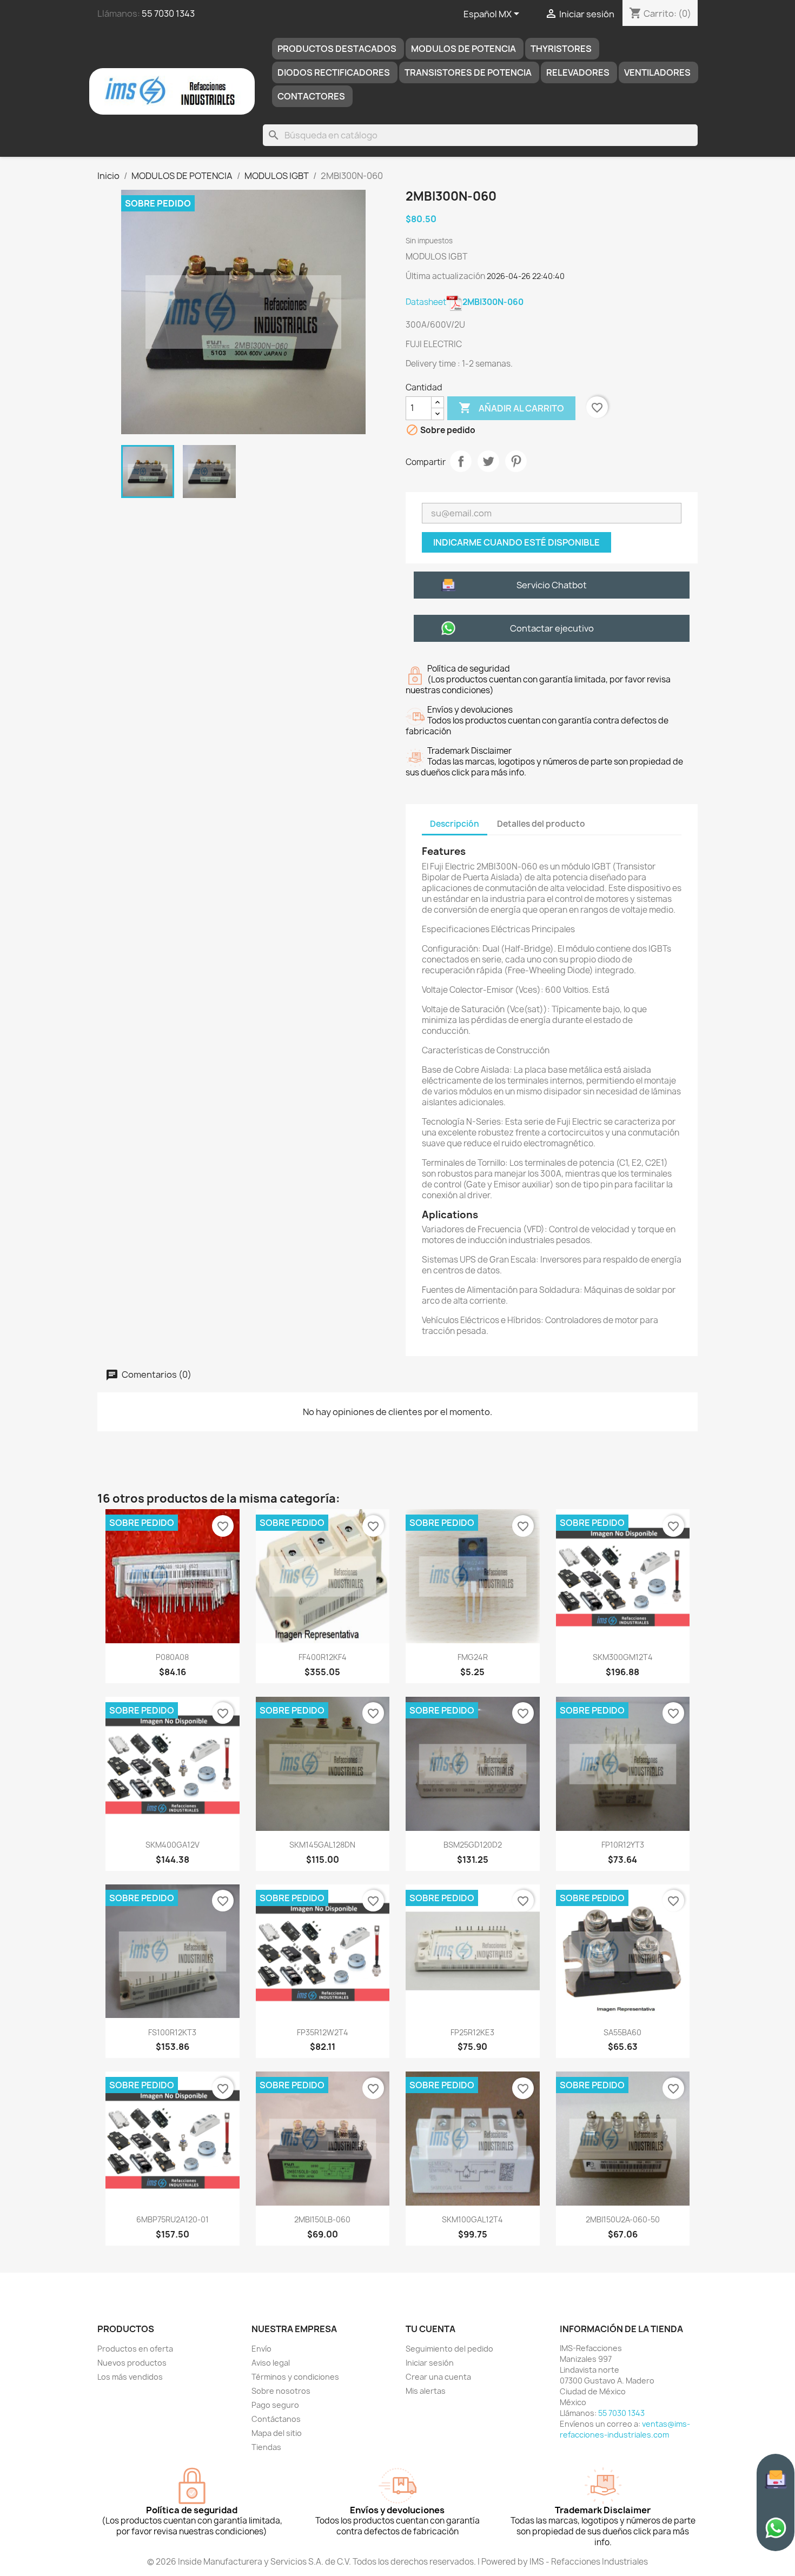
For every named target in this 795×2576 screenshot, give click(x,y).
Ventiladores (657, 72)
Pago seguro (275, 2405)
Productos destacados (337, 49)
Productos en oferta (135, 2349)
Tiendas (266, 2447)
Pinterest (516, 461)
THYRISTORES (561, 49)
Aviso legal (271, 2363)
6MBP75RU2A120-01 (173, 2219)
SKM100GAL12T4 (472, 2219)
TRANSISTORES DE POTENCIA (468, 72)
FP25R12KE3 (472, 2032)
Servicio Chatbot (552, 585)
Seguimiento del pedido (449, 2349)
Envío (261, 2349)
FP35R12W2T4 (323, 2032)
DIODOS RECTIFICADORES (334, 72)
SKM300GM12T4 (623, 1657)
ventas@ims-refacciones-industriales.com (625, 2429)
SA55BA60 (622, 2032)
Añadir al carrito (511, 408)
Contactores (311, 96)
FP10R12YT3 (623, 1845)
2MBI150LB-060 (322, 2219)
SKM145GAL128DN (322, 1845)
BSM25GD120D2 (473, 1845)
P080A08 (172, 1657)
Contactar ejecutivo (552, 628)
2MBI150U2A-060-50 (623, 2219)
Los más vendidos (130, 2377)
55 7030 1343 (168, 14)
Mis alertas (426, 2391)
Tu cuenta (430, 2329)
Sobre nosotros (281, 2391)
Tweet (488, 461)
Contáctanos (276, 2419)
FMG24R (473, 1657)
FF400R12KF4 (323, 1657)
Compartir (461, 461)
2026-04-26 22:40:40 (526, 276)
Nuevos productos (132, 2363)
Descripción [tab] (455, 824)
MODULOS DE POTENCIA (463, 49)
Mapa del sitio (277, 2433)
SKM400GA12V (173, 1845)
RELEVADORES (578, 72)
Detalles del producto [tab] (541, 824)
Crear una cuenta (438, 2377)
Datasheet (465, 302)
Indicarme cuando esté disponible (516, 542)
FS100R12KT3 (172, 2032)
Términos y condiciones (295, 2377)
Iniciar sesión (430, 2363)
